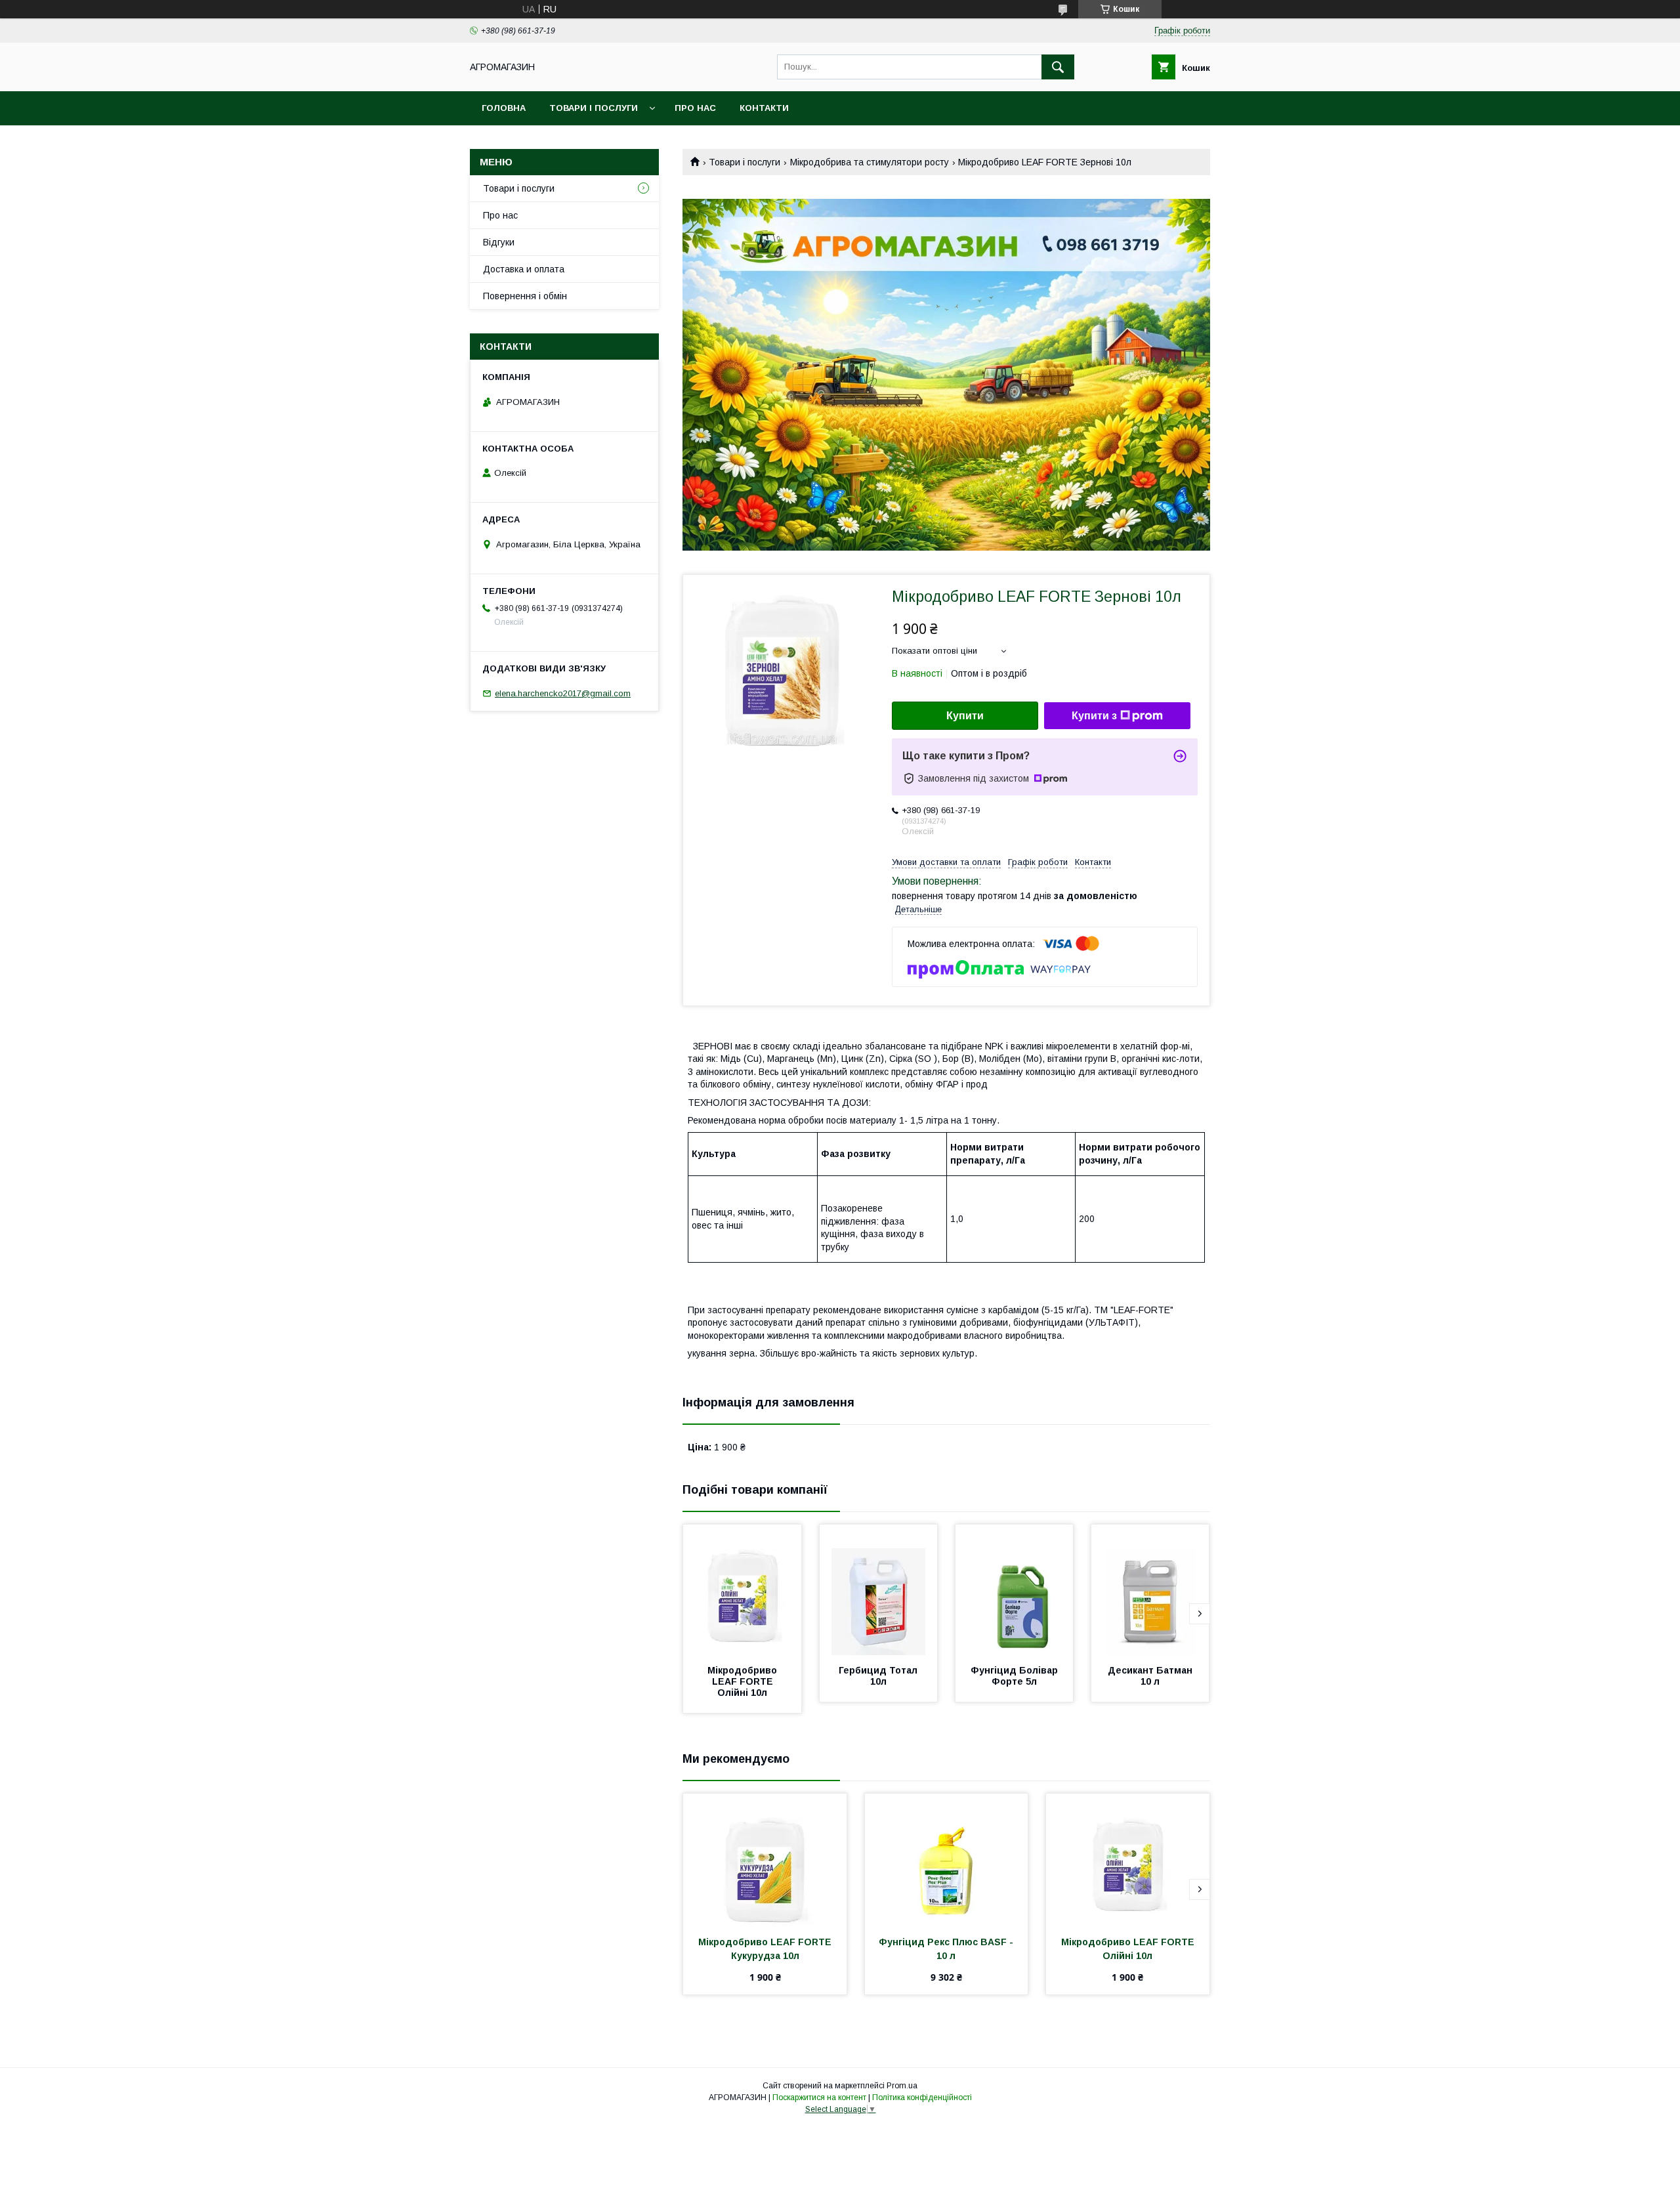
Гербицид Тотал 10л (879, 1676)
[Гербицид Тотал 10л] (879, 1590)
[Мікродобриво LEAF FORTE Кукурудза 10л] (765, 1859)
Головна (504, 108)
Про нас (695, 108)
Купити (965, 716)
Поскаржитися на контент (819, 2097)
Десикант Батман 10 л (1151, 1676)
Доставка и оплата (524, 269)
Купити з (1094, 716)
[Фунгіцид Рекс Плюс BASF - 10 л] (947, 1859)
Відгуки (499, 242)
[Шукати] (1058, 67)
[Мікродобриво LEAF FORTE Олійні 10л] (742, 1590)
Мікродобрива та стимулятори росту (870, 162)
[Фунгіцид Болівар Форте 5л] (1015, 1590)
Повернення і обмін (525, 296)
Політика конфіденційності (922, 2097)
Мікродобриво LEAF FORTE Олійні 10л (744, 1681)
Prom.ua (902, 2086)
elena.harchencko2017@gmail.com (563, 693)
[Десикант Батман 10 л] (1150, 1590)
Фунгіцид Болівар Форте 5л (1016, 1676)
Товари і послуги (594, 108)
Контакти (764, 108)
